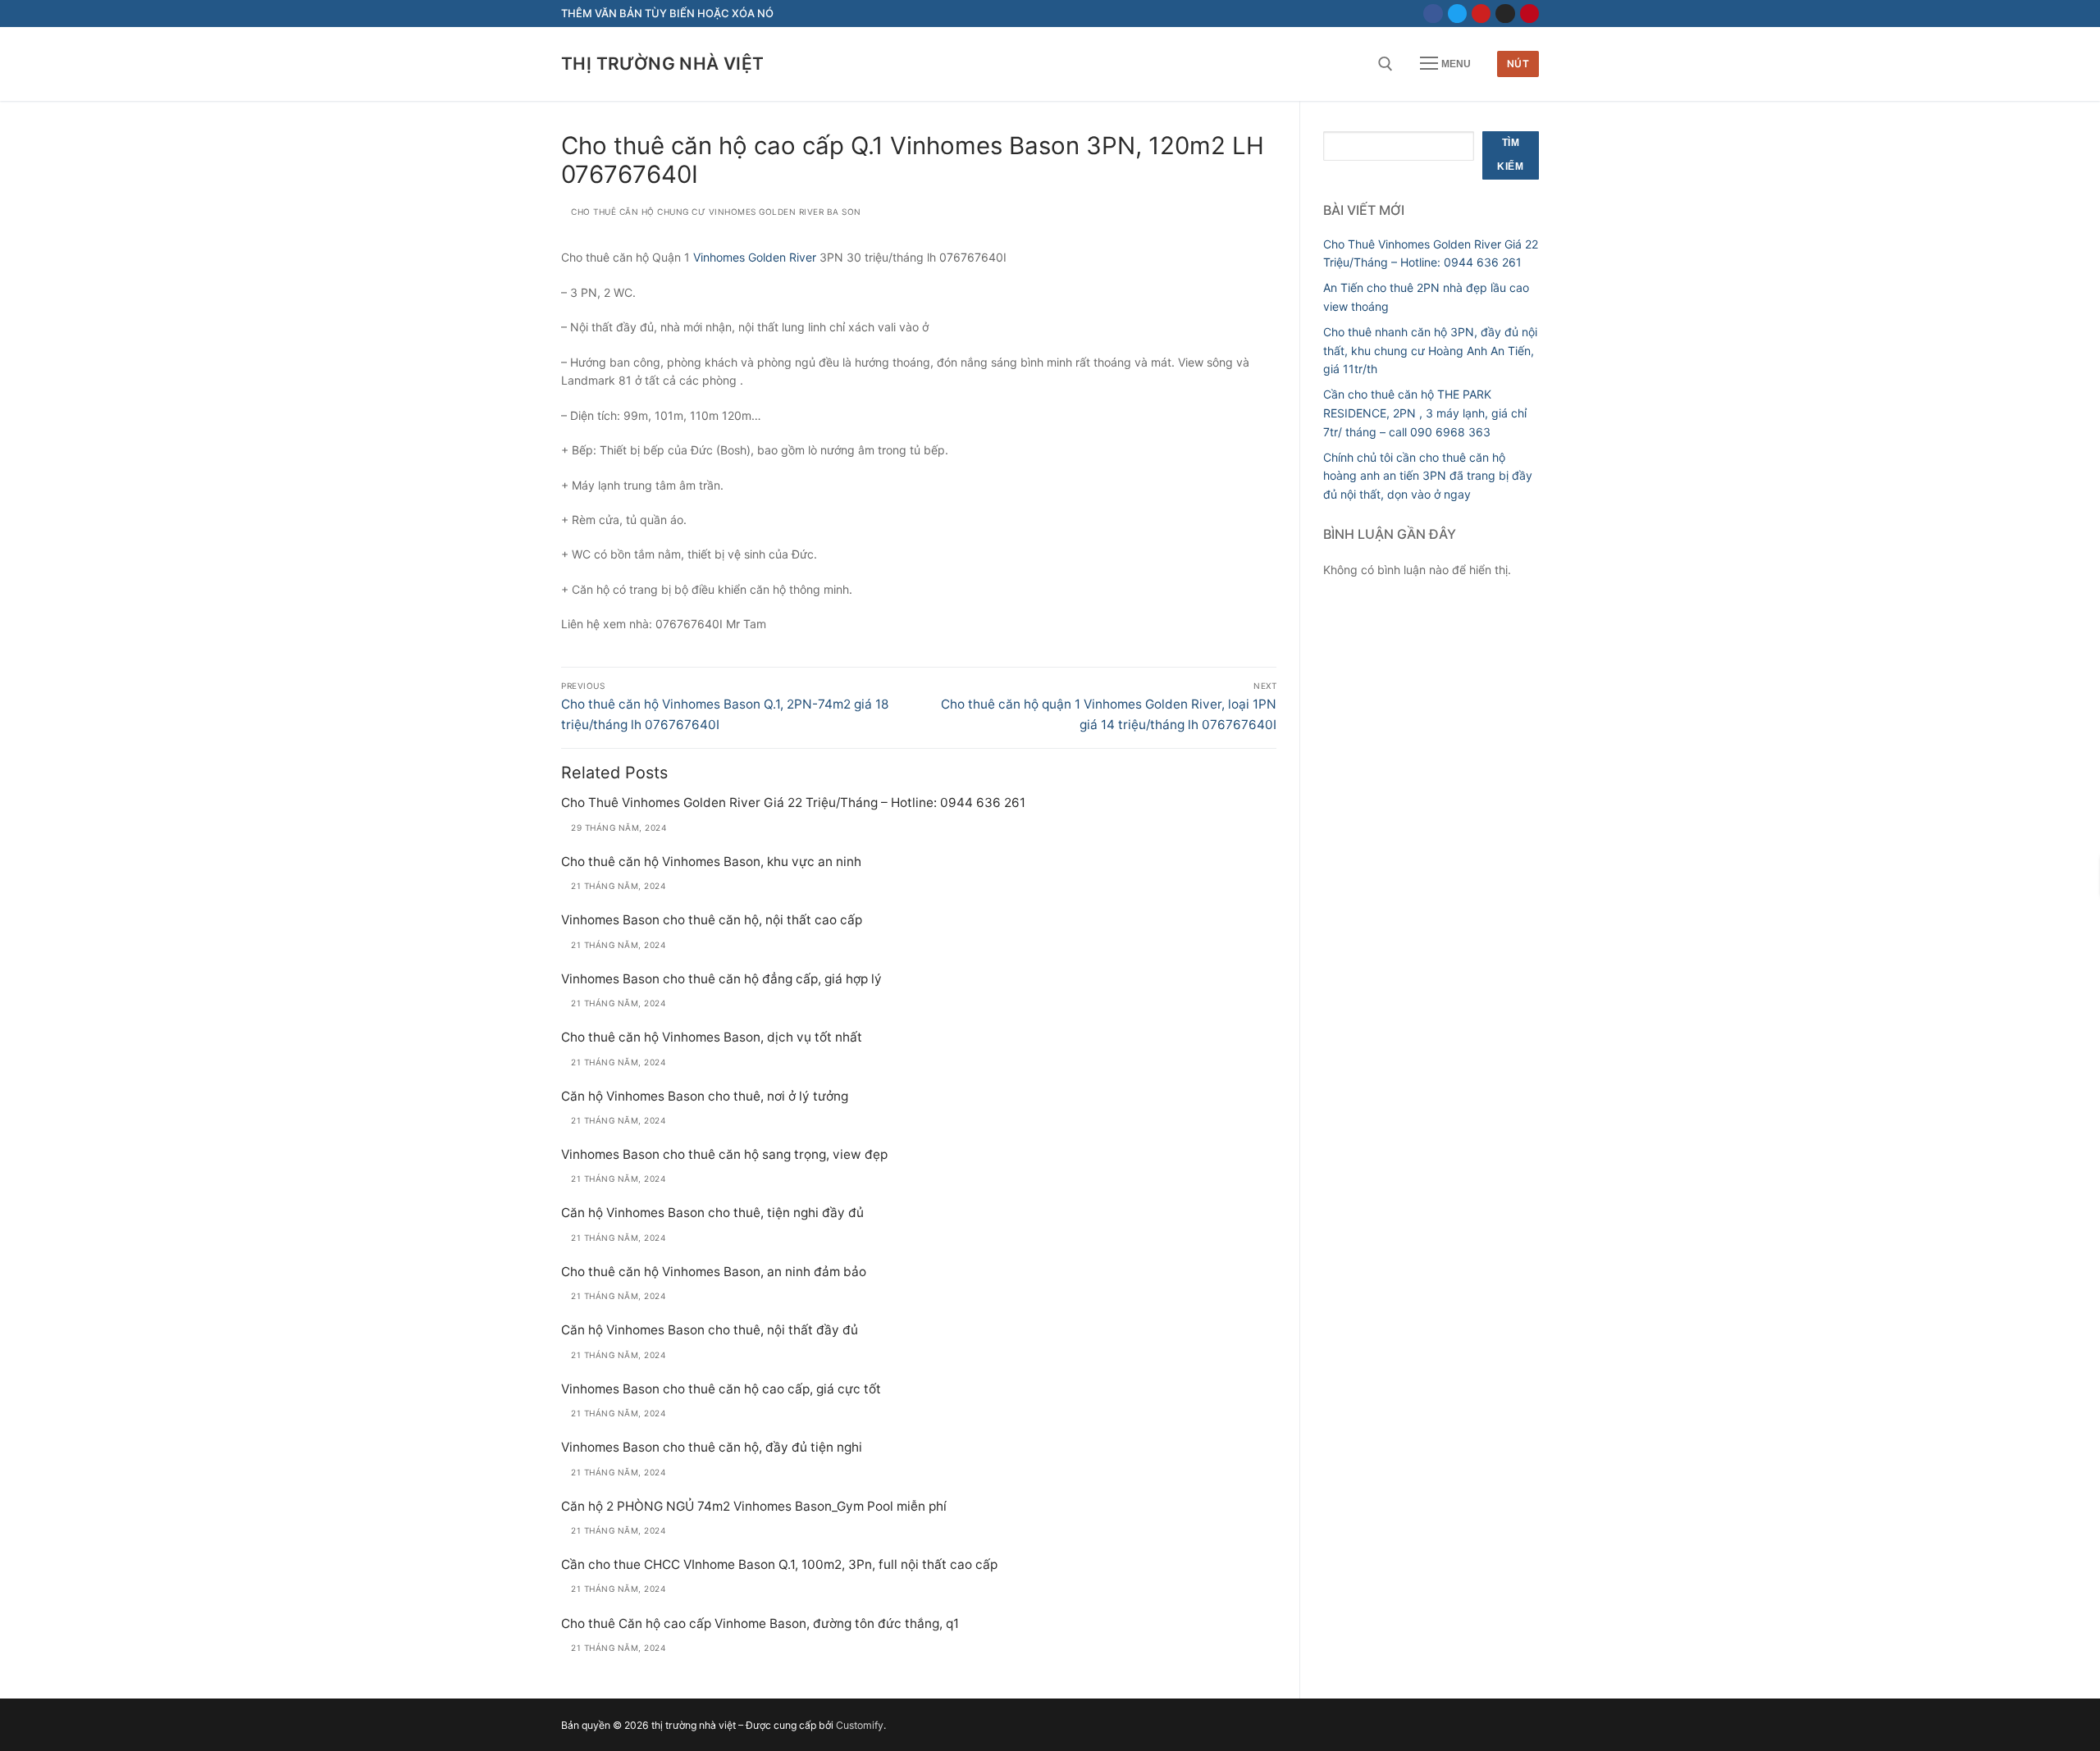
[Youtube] (1481, 14)
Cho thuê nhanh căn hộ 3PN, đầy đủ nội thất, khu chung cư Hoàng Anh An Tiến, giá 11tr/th (1430, 350)
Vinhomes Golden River (755, 257)
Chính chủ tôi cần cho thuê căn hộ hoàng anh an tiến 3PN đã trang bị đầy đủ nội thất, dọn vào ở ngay (1428, 476)
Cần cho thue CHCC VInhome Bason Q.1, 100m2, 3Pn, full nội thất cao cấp (779, 1564)
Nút (1518, 64)
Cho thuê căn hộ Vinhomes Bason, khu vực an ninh (711, 862)
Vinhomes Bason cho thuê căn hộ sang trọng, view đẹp (724, 1154)
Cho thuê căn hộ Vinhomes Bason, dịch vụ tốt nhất (712, 1037)
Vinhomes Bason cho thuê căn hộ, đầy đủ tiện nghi (712, 1447)
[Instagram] (1505, 14)
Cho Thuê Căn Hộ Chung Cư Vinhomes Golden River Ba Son (715, 212)
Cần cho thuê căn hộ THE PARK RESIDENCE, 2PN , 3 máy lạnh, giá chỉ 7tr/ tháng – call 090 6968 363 (1425, 413)
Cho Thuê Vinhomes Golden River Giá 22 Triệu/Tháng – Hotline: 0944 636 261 (793, 803)
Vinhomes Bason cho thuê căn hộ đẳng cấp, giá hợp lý (721, 979)
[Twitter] (1457, 14)
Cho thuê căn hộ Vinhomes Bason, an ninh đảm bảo (714, 1272)
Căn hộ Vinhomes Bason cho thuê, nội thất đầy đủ (710, 1330)
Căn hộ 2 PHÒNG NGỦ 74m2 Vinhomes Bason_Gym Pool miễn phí (754, 1506)
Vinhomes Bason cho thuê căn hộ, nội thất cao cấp (712, 920)
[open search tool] (1386, 64)
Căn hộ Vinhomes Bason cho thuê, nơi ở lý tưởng (705, 1096)
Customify (860, 1725)
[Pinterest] (1529, 14)
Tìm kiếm (1510, 155)
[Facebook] (1433, 14)
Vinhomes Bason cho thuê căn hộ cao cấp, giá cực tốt (721, 1389)
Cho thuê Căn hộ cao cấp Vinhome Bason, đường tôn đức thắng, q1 (760, 1623)
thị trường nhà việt (663, 64)
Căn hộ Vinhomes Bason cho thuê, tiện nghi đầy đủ (712, 1213)
